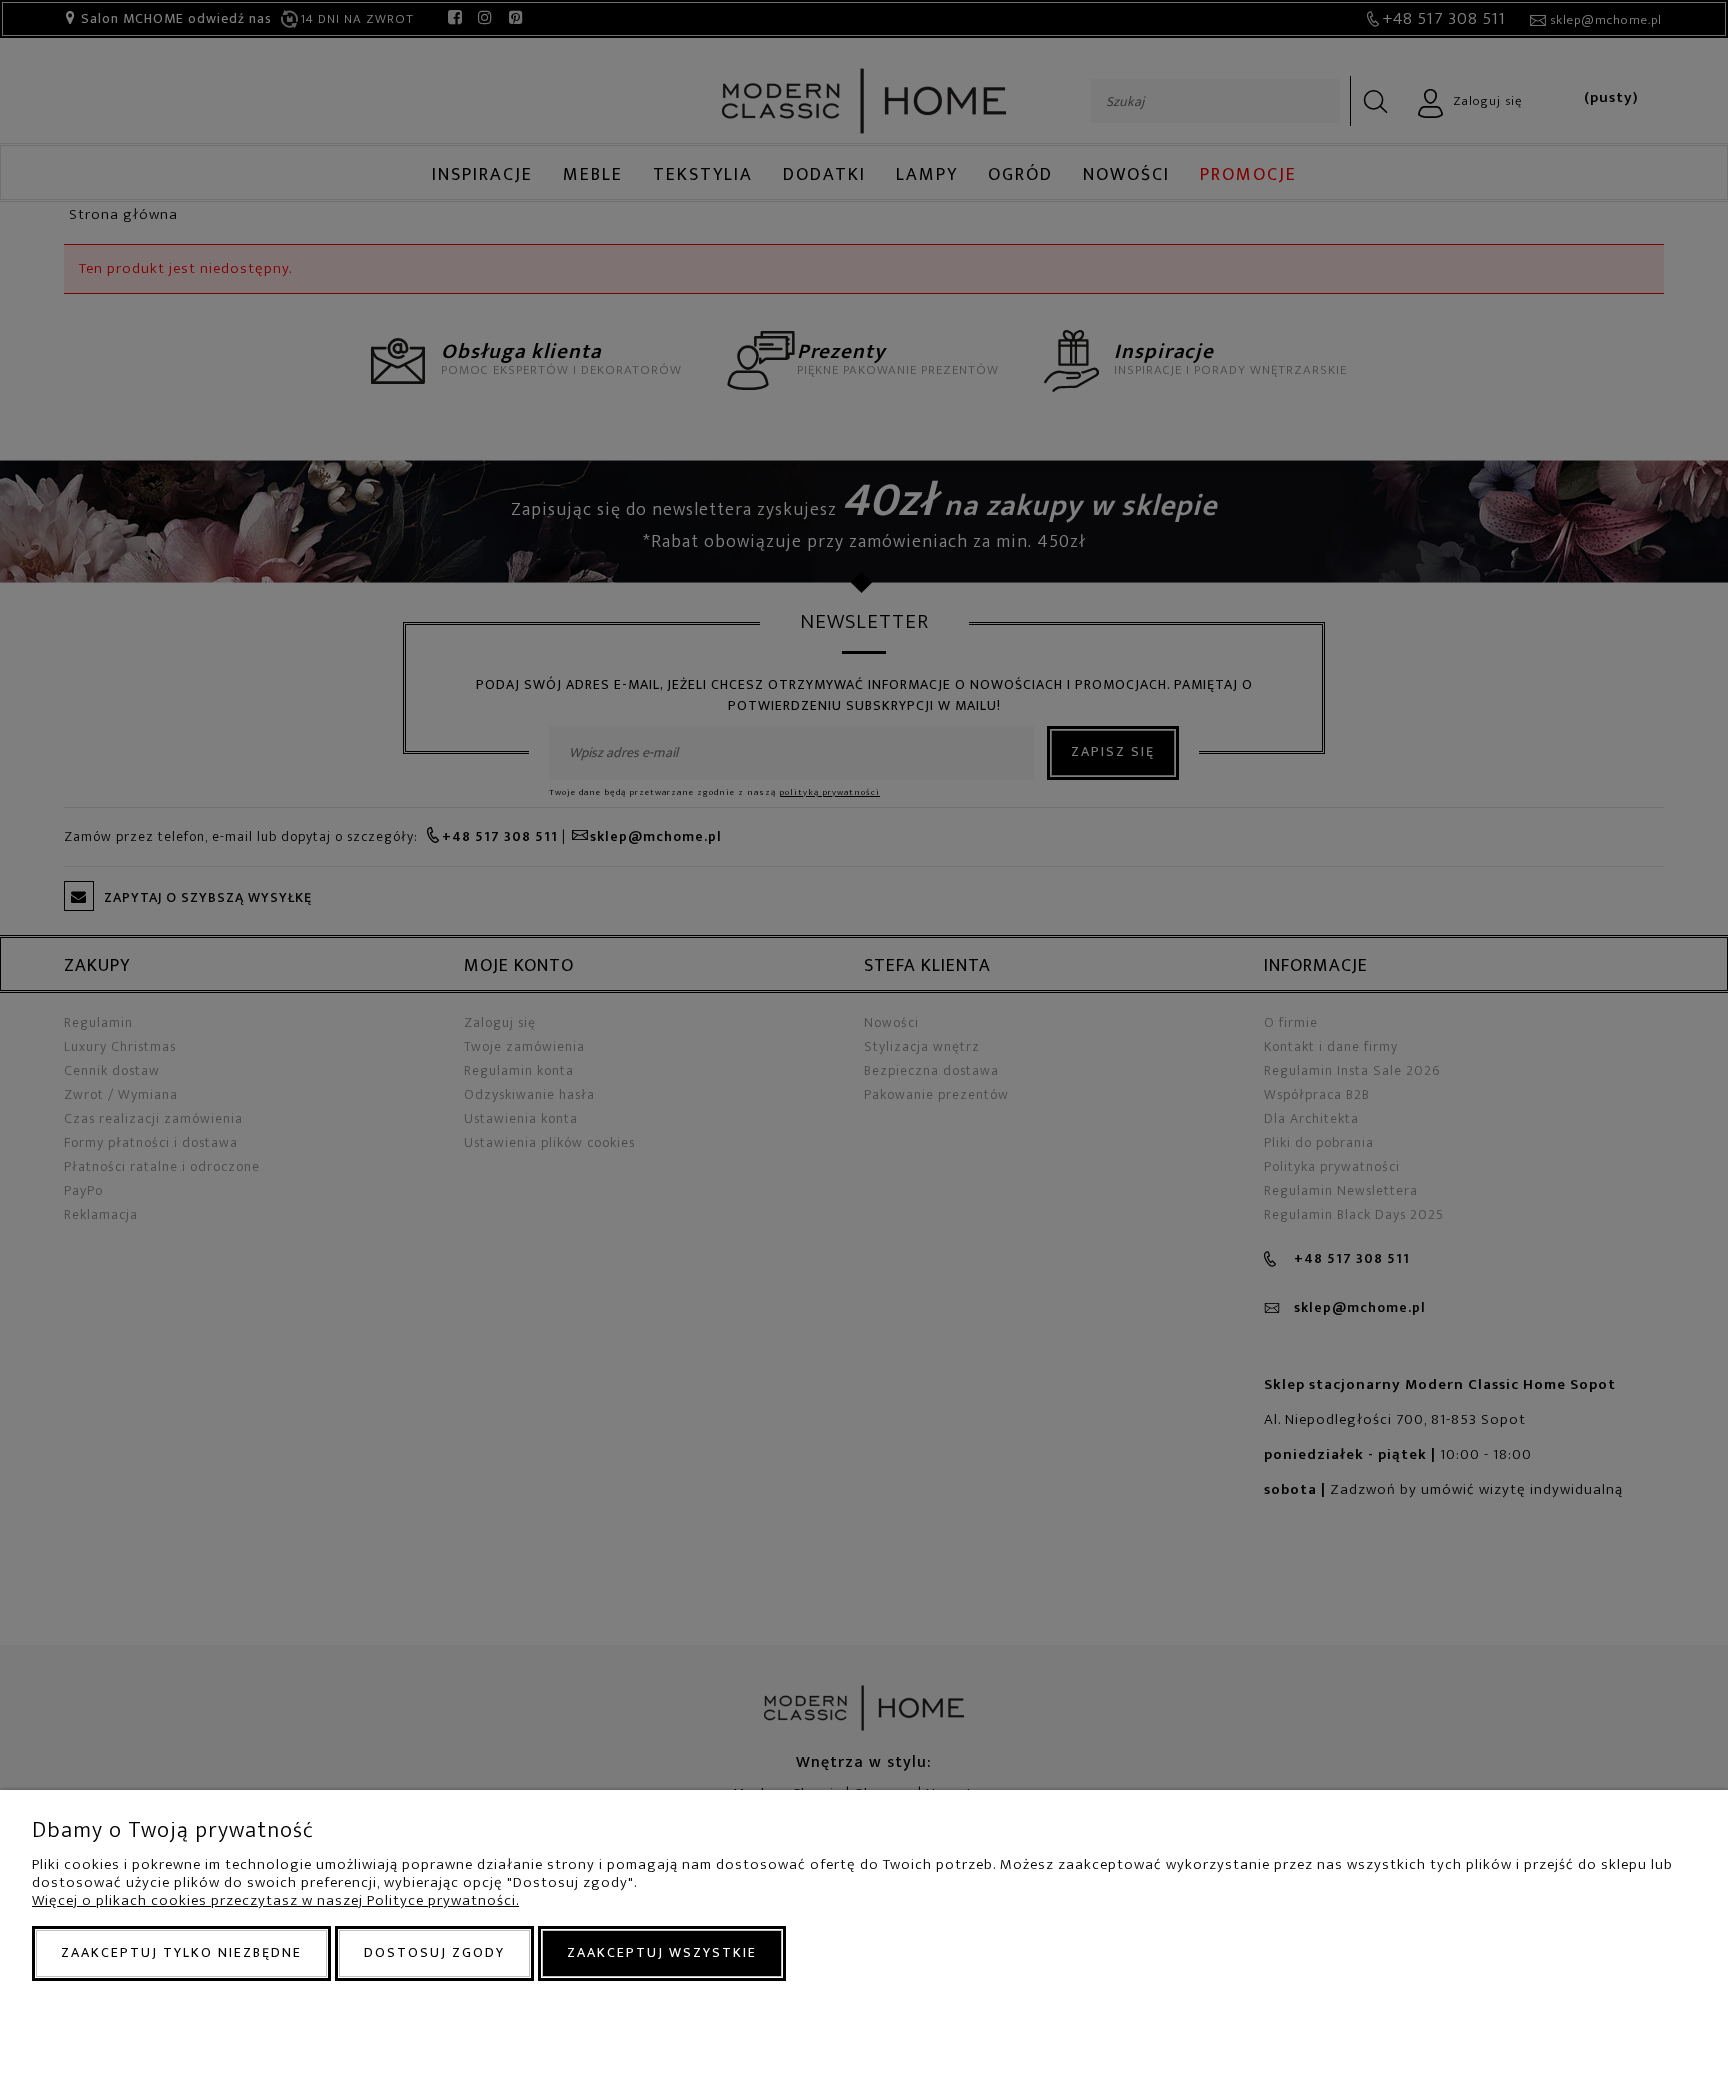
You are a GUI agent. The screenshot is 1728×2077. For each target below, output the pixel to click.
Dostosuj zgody (434, 1952)
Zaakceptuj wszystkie (662, 1952)
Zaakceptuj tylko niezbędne (181, 1952)
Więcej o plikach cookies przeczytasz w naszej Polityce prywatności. (275, 1900)
